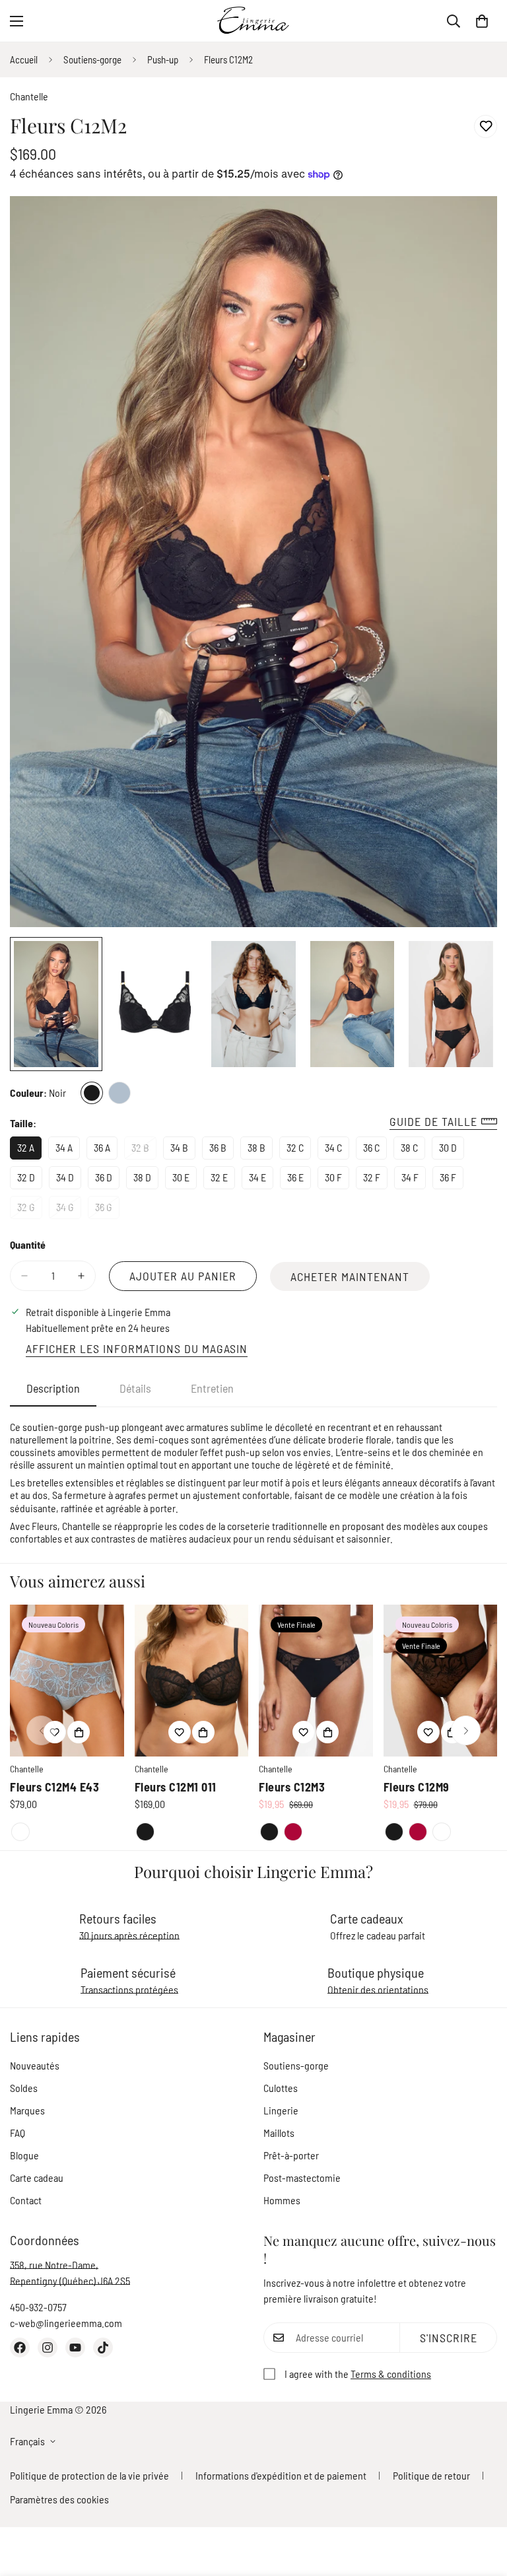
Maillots (279, 2133)
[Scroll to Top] (481, 2504)
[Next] (466, 1730)
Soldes (24, 2088)
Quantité (28, 1244)
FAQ (17, 2133)
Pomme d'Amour (293, 1832)
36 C (375, 1150)
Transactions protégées (129, 1989)
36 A (106, 1150)
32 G (30, 1210)
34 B (183, 1150)
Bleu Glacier (119, 1093)
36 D (107, 1180)
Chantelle (29, 96)
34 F (414, 1180)
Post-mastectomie (302, 2177)
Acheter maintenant (350, 1276)
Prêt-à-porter (291, 2155)
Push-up (163, 59)
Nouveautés (35, 2065)
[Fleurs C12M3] (316, 1681)
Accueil (24, 59)
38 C (413, 1150)
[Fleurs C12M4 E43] (67, 1681)
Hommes (282, 2200)
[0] (482, 21)
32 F (375, 1180)
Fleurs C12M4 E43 (54, 1787)
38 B (260, 1150)
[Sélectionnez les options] (79, 1732)
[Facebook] (20, 2348)
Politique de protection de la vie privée (89, 2475)
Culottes (281, 2088)
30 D (452, 1150)
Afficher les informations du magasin (137, 1348)
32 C (299, 1150)
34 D (69, 1180)
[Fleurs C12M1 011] (192, 1681)
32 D (30, 1180)
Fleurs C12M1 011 (176, 1787)
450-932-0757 (38, 2307)
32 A (29, 1150)
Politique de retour (431, 2475)
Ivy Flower (20, 1832)
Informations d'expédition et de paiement (281, 2475)
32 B (144, 1150)
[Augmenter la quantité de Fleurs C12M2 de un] (81, 1276)
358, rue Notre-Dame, (54, 2265)
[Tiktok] (103, 2348)
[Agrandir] (469, 224)
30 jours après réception (129, 1935)
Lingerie (281, 2110)
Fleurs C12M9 (417, 1787)
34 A (68, 1150)
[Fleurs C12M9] (441, 1681)
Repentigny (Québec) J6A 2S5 (70, 2280)
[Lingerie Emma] (253, 21)
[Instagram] (48, 2348)
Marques (27, 2110)
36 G (107, 1210)
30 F (337, 1180)
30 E (185, 1180)
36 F (452, 1180)
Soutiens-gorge (92, 59)
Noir (92, 1093)
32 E (223, 1180)
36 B (221, 1150)
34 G (69, 1210)
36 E (299, 1180)
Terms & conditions (391, 2374)
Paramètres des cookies (59, 2499)
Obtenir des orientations (378, 1989)
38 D (146, 1180)
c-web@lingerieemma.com (66, 2323)
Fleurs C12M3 (292, 1787)
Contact (26, 2200)
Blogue (24, 2155)
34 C (337, 1150)
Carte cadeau (37, 2177)
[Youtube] (75, 2348)
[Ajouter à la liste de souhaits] (486, 126)
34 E (261, 1180)
